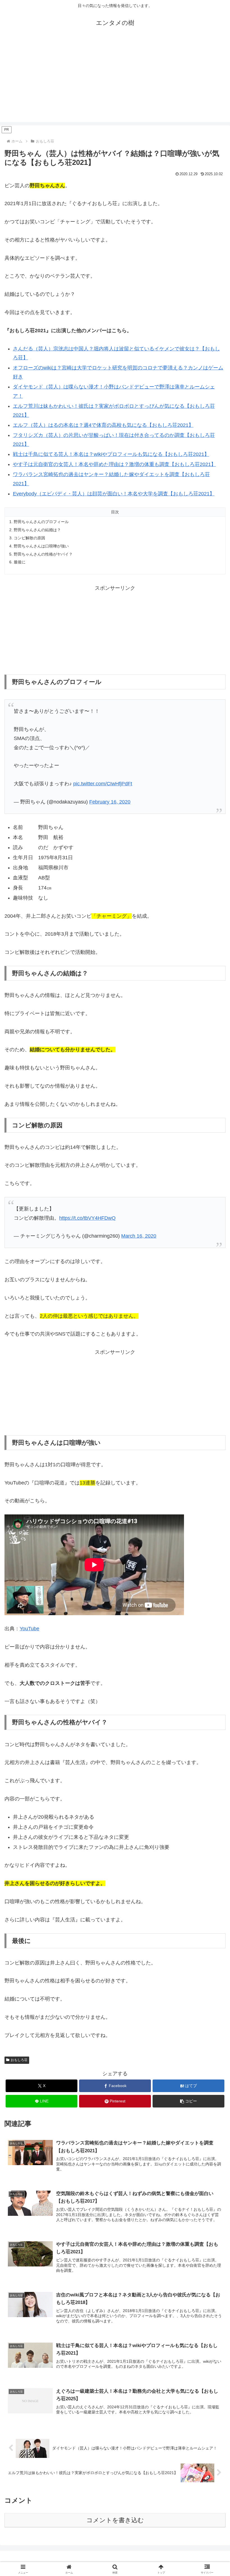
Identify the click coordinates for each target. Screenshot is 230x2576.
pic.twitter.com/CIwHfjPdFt (103, 784)
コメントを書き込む (115, 2520)
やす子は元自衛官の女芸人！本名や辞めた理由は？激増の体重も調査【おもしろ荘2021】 (114, 464)
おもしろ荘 (19, 2060)
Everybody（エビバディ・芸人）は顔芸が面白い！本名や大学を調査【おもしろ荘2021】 (114, 494)
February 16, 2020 (110, 802)
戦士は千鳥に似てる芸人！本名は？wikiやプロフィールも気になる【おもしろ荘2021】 (111, 454)
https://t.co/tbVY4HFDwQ (87, 1218)
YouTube (29, 1629)
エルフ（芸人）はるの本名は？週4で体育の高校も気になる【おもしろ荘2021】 (103, 425)
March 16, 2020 (139, 1236)
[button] (188, 2101)
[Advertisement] (115, 83)
